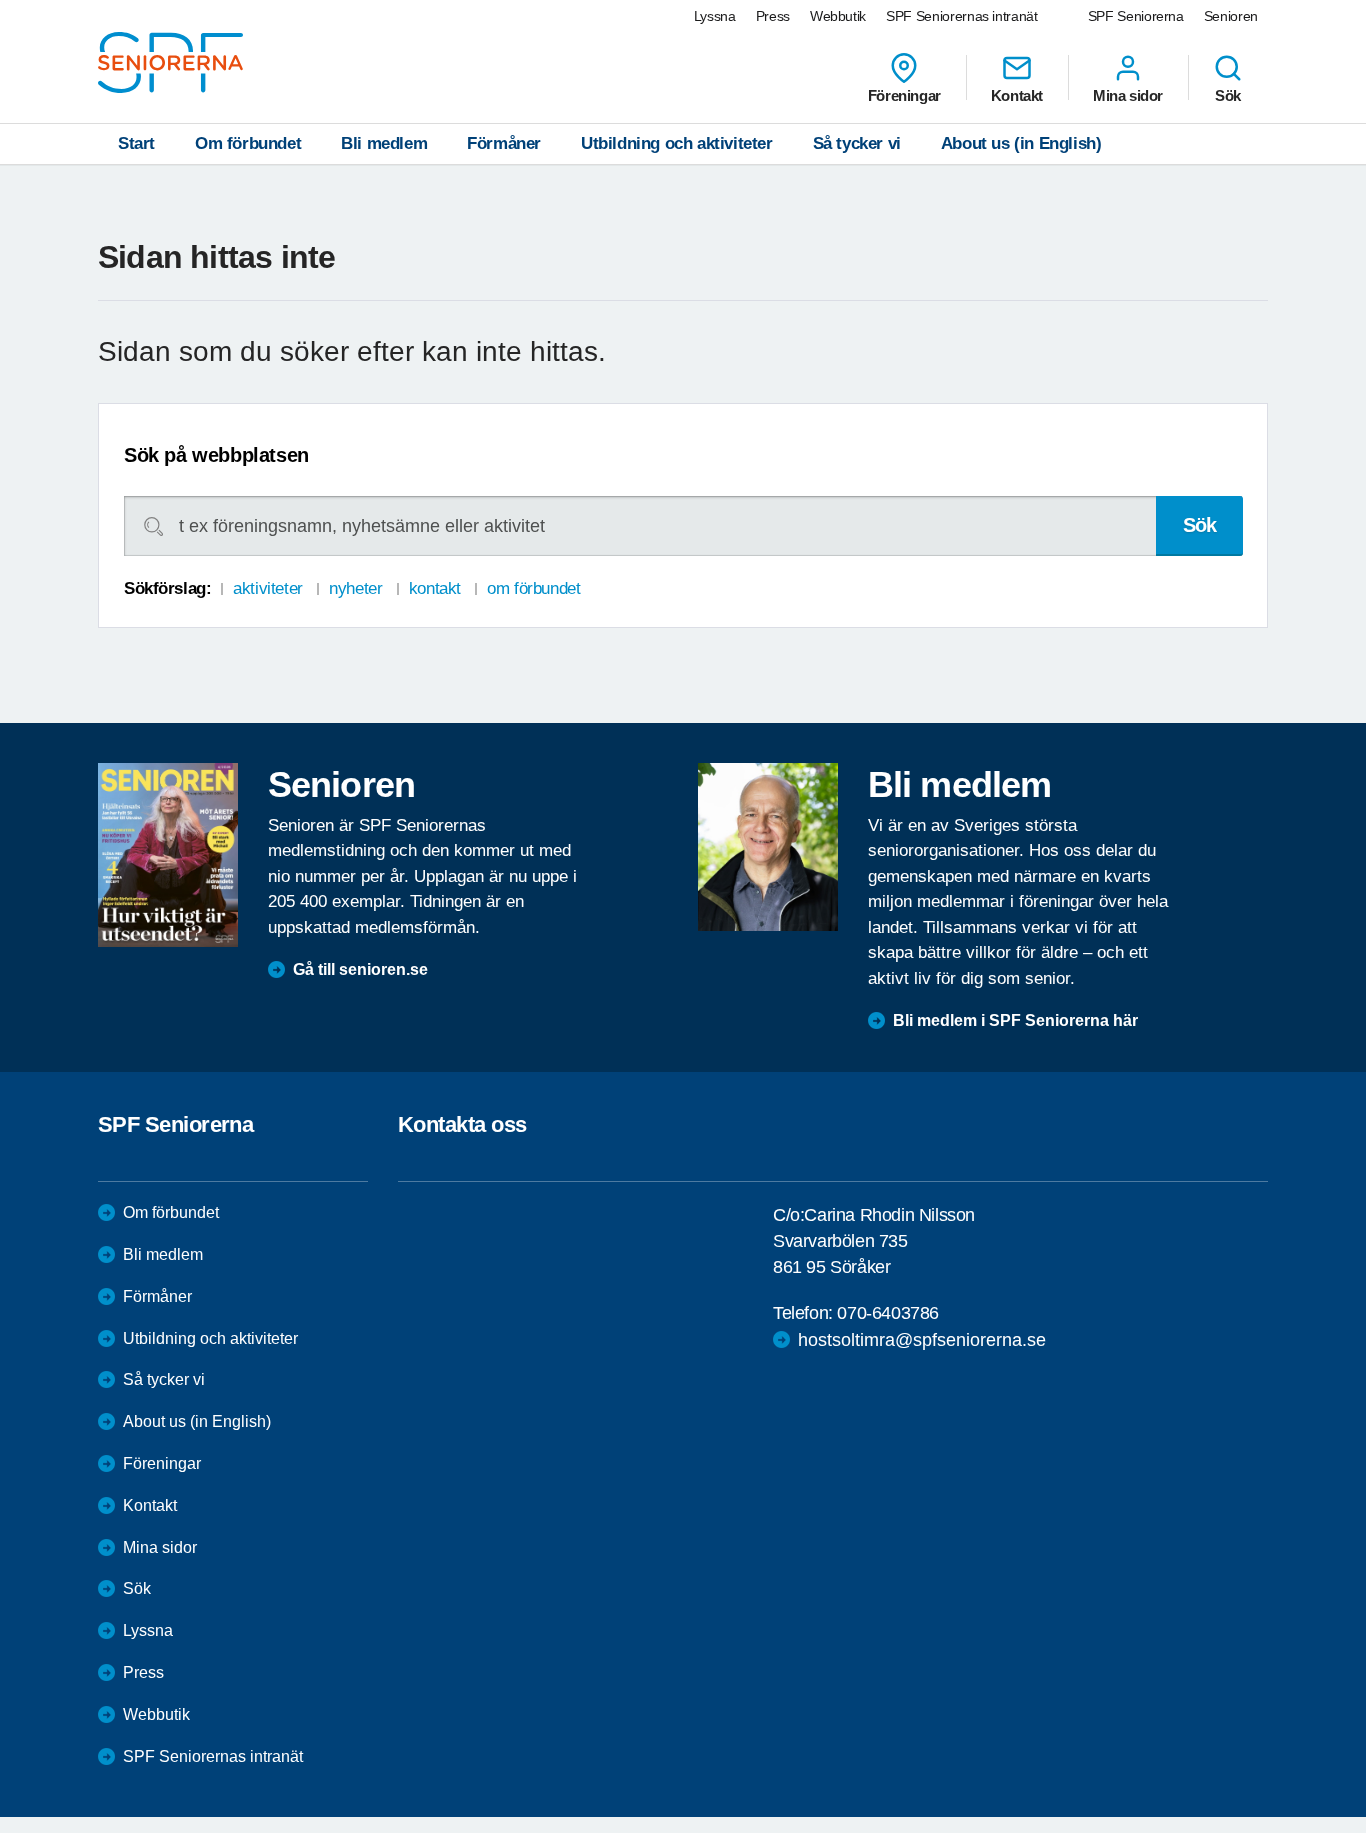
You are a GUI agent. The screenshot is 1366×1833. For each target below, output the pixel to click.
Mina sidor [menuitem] (1128, 95)
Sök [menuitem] (1228, 95)
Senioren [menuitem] (1231, 16)
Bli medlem (384, 143)
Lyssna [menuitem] (715, 16)
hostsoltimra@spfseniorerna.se (922, 1340)
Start (136, 143)
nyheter (355, 588)
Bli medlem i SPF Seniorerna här (1015, 1020)
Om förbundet (248, 143)
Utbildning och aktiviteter (677, 143)
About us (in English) (1021, 143)
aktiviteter (267, 588)
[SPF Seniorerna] (170, 62)
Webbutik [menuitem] (838, 16)
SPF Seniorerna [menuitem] (1136, 16)
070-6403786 (888, 1313)
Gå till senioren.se (360, 969)
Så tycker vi (857, 143)
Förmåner (504, 143)
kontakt (435, 588)
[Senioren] (168, 855)
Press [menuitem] (773, 16)
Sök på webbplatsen (216, 455)
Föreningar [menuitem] (904, 95)
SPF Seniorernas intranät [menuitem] (962, 16)
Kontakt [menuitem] (1017, 95)
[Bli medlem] (768, 847)
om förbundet (533, 588)
